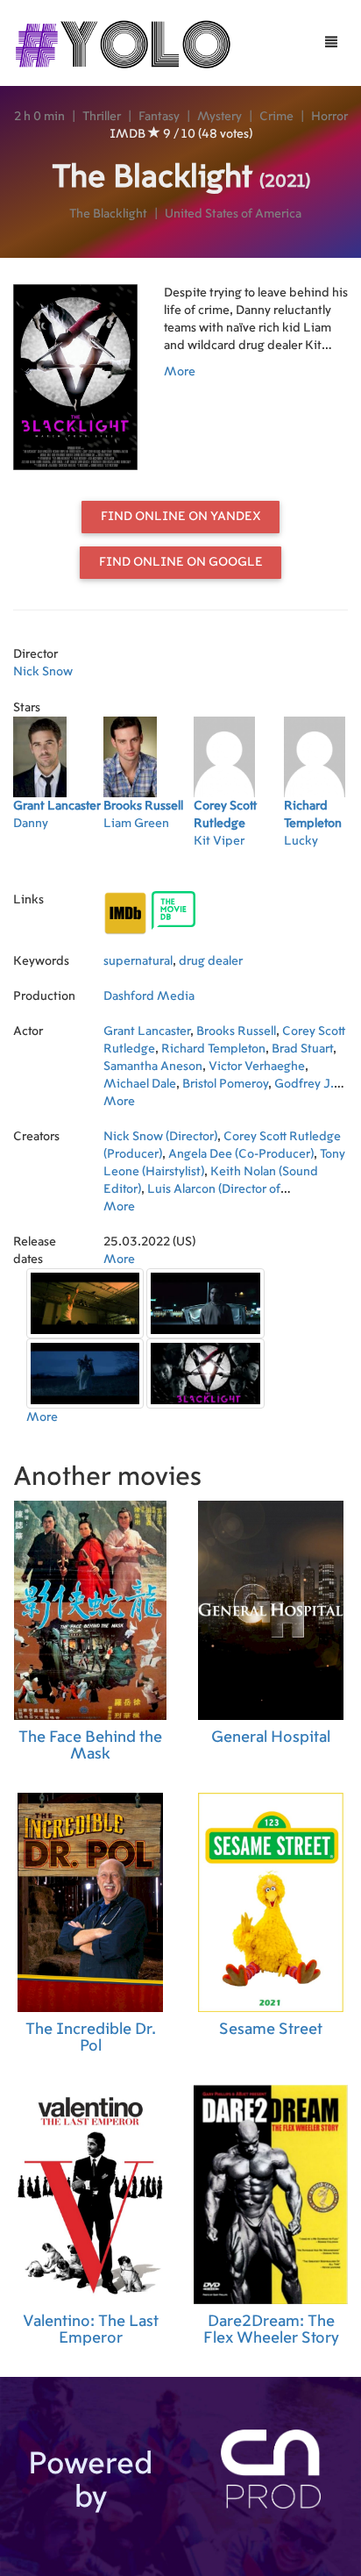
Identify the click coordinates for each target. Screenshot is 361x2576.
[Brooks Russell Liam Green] (149, 864)
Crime (276, 117)
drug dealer (211, 961)
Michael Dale (140, 1084)
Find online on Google (181, 562)
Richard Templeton (213, 1049)
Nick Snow (43, 672)
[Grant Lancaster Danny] (58, 864)
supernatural (138, 961)
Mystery (219, 117)
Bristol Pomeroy (225, 1084)
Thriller (102, 117)
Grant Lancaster (147, 1031)
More (180, 372)
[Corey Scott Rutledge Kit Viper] (239, 864)
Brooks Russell (236, 1031)
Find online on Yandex (181, 517)
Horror (329, 117)
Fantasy (159, 117)
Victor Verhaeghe (257, 1067)
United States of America (233, 214)
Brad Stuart (302, 1049)
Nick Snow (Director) (160, 1137)
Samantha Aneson (153, 1067)
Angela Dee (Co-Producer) (241, 1154)
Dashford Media (149, 996)
